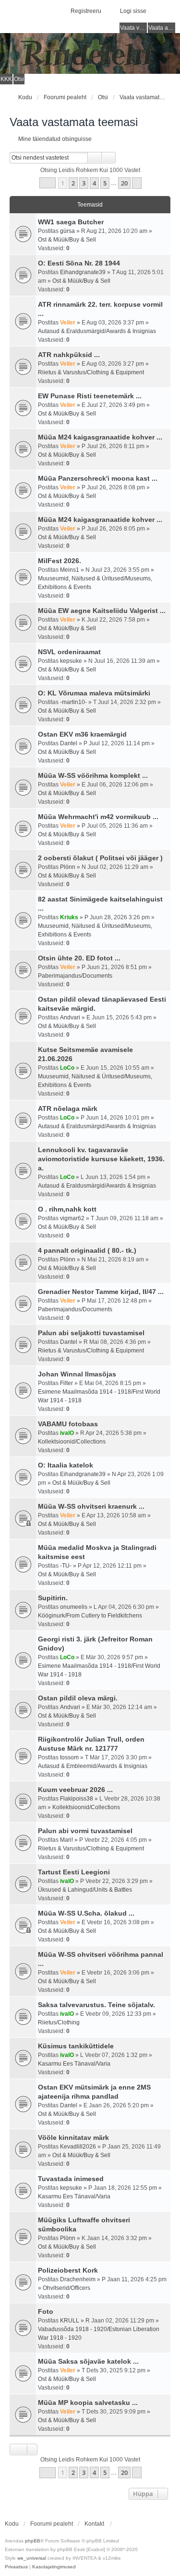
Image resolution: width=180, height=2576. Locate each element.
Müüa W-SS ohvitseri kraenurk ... (91, 1506)
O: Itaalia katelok (66, 1465)
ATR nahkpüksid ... (69, 355)
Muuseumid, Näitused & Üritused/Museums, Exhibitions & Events (95, 583)
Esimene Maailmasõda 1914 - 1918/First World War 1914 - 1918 (99, 1396)
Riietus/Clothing (59, 2022)
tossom (69, 1757)
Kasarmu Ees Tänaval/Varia (74, 2064)
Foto (46, 2311)
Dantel (69, 743)
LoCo (67, 1068)
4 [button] (94, 183)
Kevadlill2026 (78, 2147)
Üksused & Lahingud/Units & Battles (85, 1890)
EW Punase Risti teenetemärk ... (90, 396)
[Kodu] (90, 53)
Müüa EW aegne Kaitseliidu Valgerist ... (102, 611)
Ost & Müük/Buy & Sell (67, 240)
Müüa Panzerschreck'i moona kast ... (98, 478)
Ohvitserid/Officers (66, 2288)
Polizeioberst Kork (68, 2270)
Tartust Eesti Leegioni (74, 1872)
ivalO (67, 1433)
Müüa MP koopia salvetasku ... (88, 2403)
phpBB (33, 2541)
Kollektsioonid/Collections (72, 1442)
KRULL (70, 2321)
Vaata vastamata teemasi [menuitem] (133, 28)
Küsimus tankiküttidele (76, 2046)
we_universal (32, 2558)
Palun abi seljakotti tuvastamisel (91, 1333)
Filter (66, 1383)
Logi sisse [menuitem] (133, 11)
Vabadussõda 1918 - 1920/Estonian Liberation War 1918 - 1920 (99, 2333)
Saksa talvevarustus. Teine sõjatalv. (96, 2005)
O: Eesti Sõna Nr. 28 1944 (79, 263)
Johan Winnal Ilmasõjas (77, 1374)
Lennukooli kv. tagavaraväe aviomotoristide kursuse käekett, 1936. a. (101, 1159)
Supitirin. (53, 1598)
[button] (48, 183)
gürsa (67, 231)
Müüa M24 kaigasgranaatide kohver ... (100, 437)
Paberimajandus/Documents (75, 976)
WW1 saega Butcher (71, 222)
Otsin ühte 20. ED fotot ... (79, 958)
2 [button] (73, 183)
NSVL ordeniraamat (69, 652)
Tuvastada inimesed (71, 2179)
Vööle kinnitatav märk (73, 2137)
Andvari (70, 1017)
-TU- (66, 1566)
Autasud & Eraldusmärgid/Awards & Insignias (97, 331)
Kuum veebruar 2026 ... (75, 1790)
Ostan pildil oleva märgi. (78, 1698)
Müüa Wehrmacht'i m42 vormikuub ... (98, 817)
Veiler (68, 323)
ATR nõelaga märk (68, 1109)
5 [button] (105, 183)
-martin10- (73, 702)
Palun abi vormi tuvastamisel (85, 1831)
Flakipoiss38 (77, 1799)
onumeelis (74, 1607)
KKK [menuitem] (6, 79)
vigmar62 (72, 1218)
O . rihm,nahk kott (67, 1209)
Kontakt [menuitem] (94, 2524)
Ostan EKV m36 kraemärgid (82, 734)
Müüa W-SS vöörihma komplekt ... (93, 775)
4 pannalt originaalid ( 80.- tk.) (87, 1250)
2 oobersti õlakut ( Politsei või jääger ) (100, 858)
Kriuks (69, 917)
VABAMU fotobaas (68, 1424)
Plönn (68, 867)
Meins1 (70, 570)
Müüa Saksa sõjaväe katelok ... (88, 2361)
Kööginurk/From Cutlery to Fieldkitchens (90, 1616)
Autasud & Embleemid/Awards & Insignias (93, 1766)
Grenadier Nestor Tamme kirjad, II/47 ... (101, 1292)
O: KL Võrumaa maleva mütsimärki (94, 693)
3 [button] (84, 183)
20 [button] (124, 183)
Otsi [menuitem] (19, 79)
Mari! (66, 1840)
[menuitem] (16, 2567)
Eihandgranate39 (83, 272)
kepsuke (71, 661)
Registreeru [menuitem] (86, 11)
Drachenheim (78, 2279)
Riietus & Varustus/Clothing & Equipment (91, 372)
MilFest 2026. (60, 561)
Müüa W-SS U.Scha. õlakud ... (86, 1913)
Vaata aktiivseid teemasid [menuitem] (162, 28)
